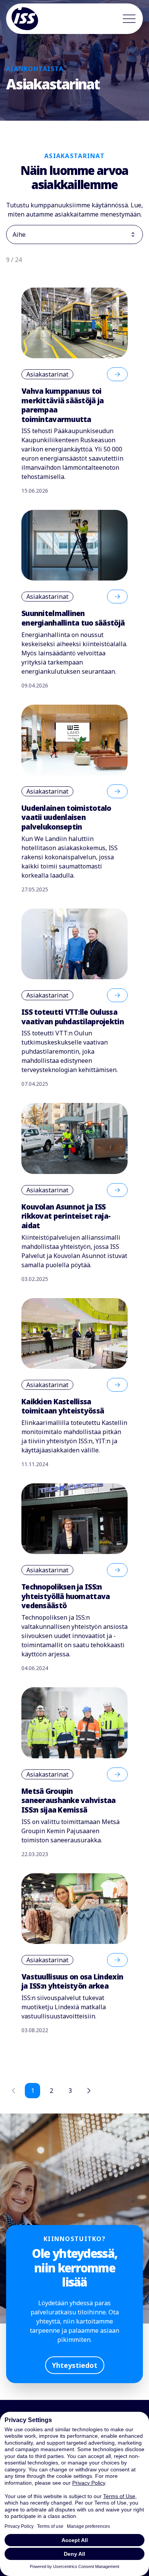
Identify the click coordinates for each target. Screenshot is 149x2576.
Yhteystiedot (75, 2365)
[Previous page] (14, 2091)
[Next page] (89, 2091)
